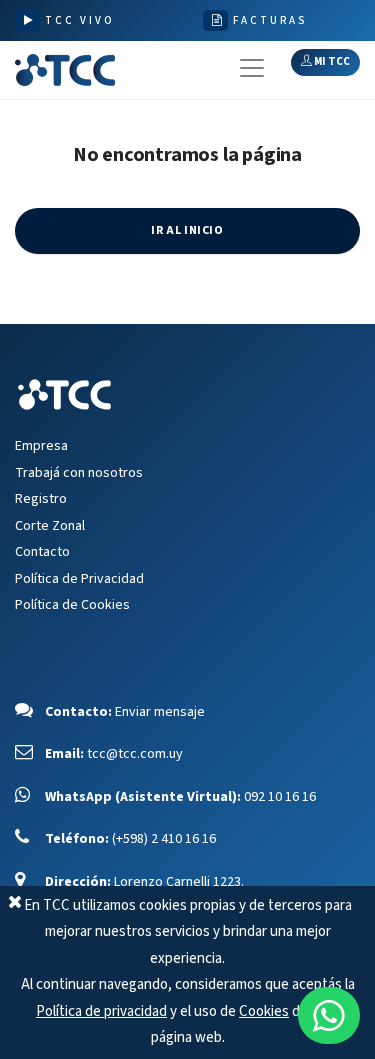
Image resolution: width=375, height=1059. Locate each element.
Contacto (42, 552)
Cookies (264, 1011)
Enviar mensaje (160, 712)
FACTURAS (270, 20)
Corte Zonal (50, 526)
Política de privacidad (101, 1011)
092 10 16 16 (280, 797)
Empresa (41, 446)
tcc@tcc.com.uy (135, 754)
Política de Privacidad (79, 579)
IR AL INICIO (187, 230)
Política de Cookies (72, 605)
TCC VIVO (80, 20)
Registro (41, 499)
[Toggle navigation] (252, 68)
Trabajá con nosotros (79, 473)
